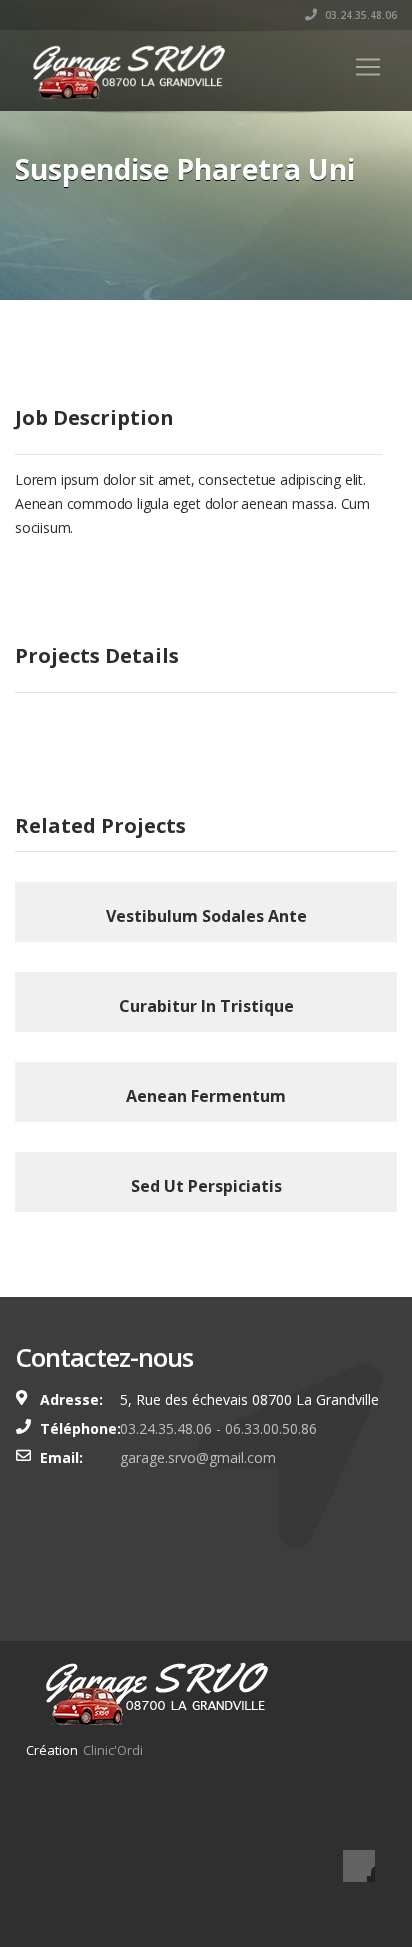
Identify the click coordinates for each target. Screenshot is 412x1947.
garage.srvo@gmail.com (198, 1457)
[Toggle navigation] (368, 67)
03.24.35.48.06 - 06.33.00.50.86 (218, 1428)
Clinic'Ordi (113, 1750)
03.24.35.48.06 (359, 15)
